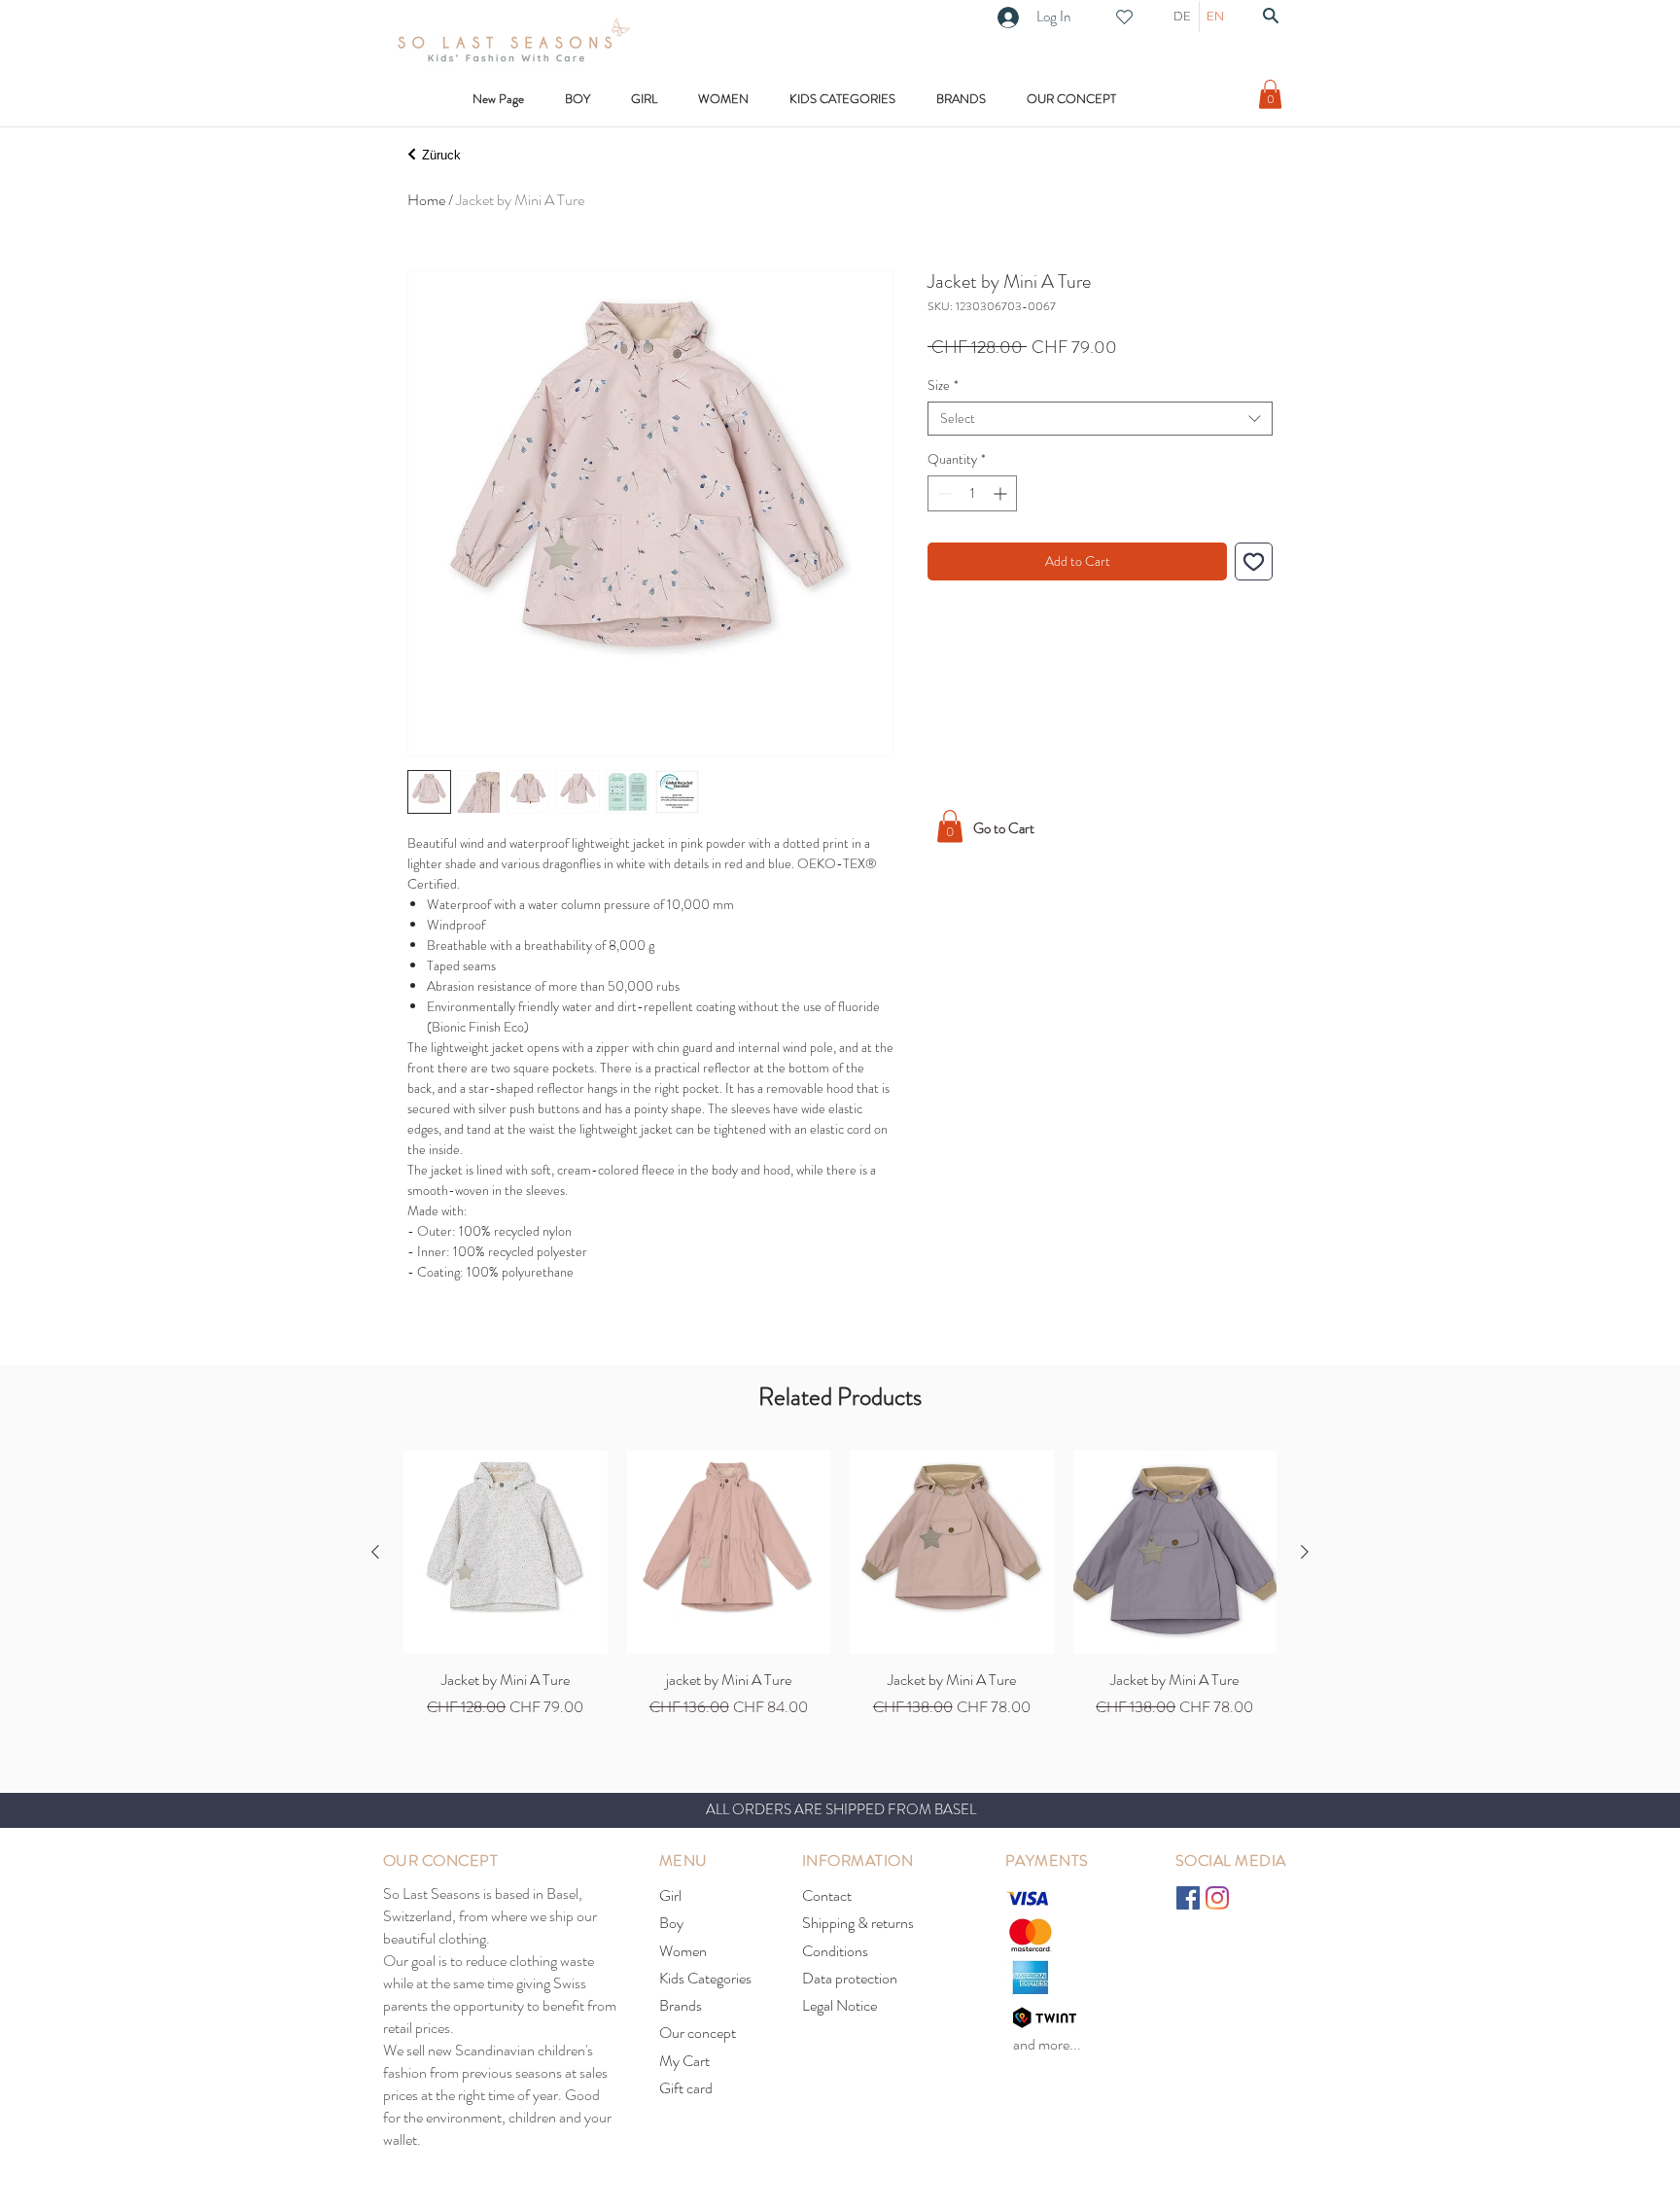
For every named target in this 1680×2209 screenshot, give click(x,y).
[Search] (1271, 16)
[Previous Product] (375, 1552)
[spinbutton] (972, 493)
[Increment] (1002, 493)
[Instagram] (1217, 1898)
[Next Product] (1305, 1552)
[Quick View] (506, 1553)
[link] (1270, 94)
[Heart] (1124, 17)
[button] (842, 99)
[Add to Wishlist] (1254, 561)
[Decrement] (943, 493)
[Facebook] (1188, 1898)
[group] (840, 1585)
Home (426, 200)
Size (943, 386)
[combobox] (1100, 419)
